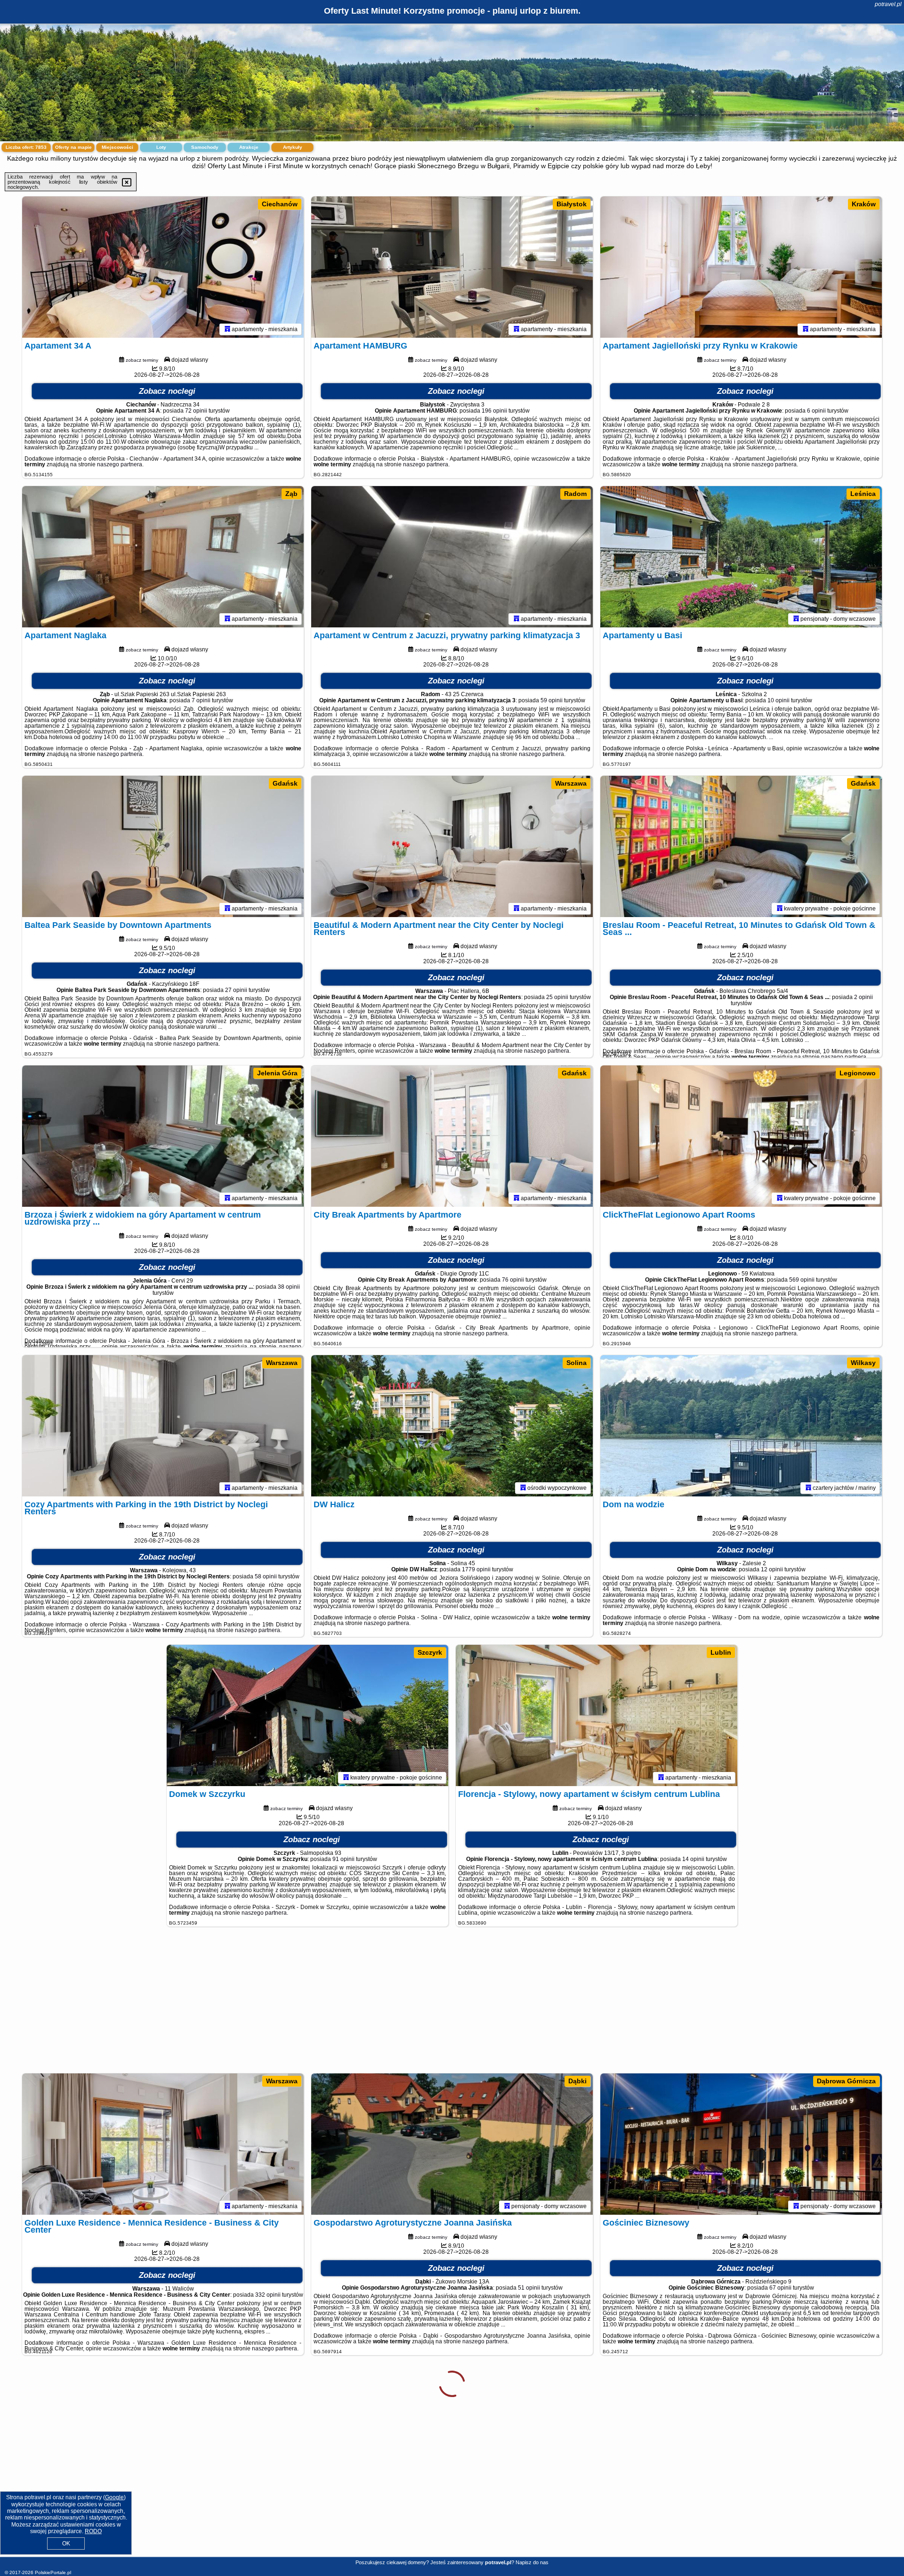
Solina (577, 1363)
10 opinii (779, 700)
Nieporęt (284, 2371)
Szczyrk (430, 1652)
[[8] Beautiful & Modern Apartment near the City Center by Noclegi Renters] (452, 846)
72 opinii (196, 411)
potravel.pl (888, 4)
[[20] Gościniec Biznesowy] (741, 2144)
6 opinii (816, 411)
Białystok (572, 204)
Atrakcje (249, 147)
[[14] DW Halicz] (452, 1426)
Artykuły (293, 147)
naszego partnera (120, 464)
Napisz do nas (532, 2562)
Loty (161, 147)
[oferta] (227, 329)
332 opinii (268, 2295)
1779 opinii (476, 1569)
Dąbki (577, 2081)
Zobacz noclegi (167, 391)
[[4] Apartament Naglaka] (163, 557)
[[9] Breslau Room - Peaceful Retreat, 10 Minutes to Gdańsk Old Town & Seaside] (741, 846)
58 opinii (266, 1576)
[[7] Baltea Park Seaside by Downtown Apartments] (163, 846)
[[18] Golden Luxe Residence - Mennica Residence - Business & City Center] (163, 2144)
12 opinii (772, 1569)
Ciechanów (280, 204)
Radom (575, 494)
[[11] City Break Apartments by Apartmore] (452, 1136)
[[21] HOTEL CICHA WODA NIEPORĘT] (163, 2434)
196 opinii (494, 411)
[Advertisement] (452, 2005)
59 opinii (552, 700)
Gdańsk (285, 783)
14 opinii (693, 1859)
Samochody (205, 147)
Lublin (721, 1652)
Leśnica (863, 494)
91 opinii (343, 1859)
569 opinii (802, 1280)
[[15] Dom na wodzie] (741, 1426)
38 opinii (289, 1287)
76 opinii (513, 1280)
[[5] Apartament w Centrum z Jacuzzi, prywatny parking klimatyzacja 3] (452, 557)
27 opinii (236, 990)
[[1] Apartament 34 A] (163, 267)
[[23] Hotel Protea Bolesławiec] (741, 2434)
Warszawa (571, 783)
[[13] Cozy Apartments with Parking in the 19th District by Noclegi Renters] (163, 1426)
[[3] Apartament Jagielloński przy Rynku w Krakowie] (741, 267)
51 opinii (529, 2288)
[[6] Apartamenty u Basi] (741, 557)
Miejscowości (117, 147)
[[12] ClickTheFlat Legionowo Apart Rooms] (741, 1136)
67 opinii (780, 2288)
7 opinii (201, 700)
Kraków (864, 204)
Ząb (291, 494)
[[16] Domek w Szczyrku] (307, 1715)
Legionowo (858, 1073)
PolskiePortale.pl (53, 2572)
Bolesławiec (856, 2371)
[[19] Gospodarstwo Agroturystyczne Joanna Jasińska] (452, 2144)
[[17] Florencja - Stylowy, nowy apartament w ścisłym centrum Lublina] (597, 1715)
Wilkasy (863, 1363)
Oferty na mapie (73, 147)
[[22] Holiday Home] (452, 2434)
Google (114, 2497)
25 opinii (557, 997)
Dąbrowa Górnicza (846, 2081)
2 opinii (864, 997)
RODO (93, 2531)
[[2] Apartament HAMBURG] (452, 267)
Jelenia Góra (277, 1073)
